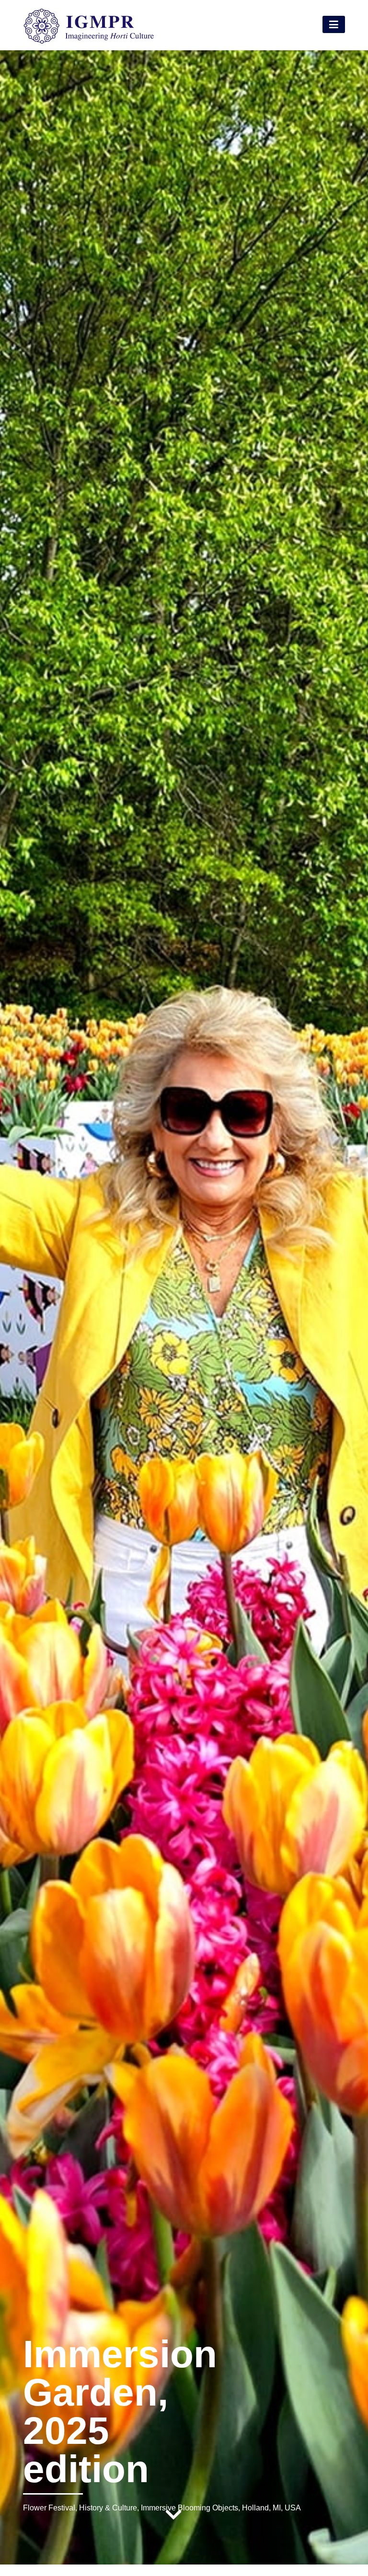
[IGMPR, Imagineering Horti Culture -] (89, 42)
